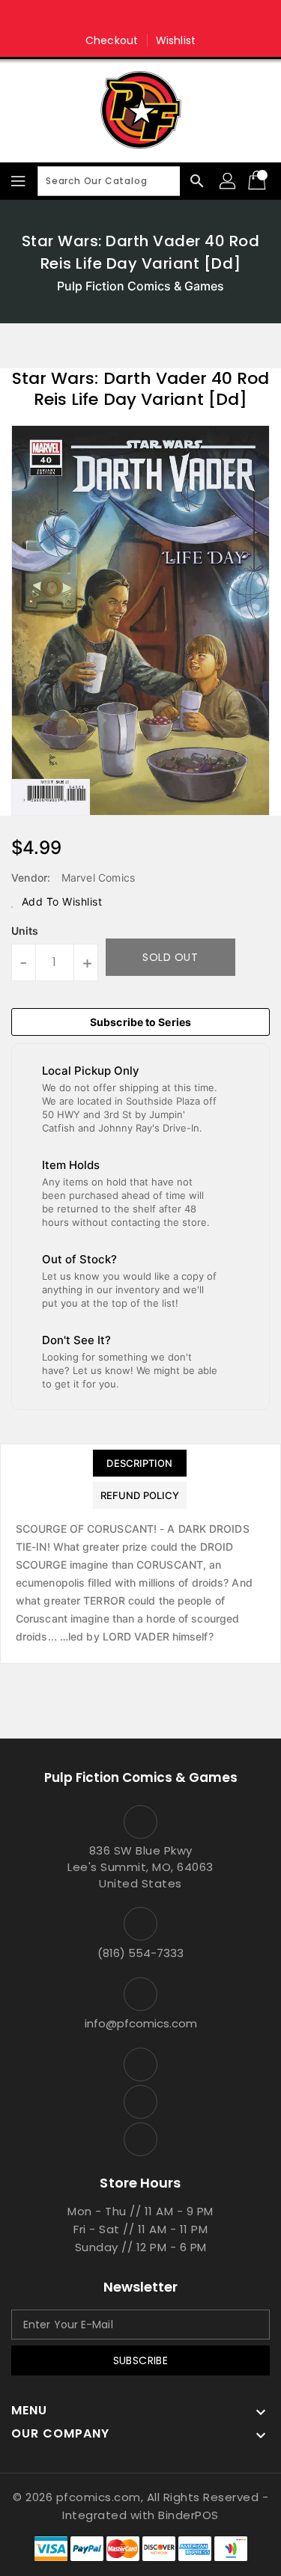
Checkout (112, 40)
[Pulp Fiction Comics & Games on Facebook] (112, 17)
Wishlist (176, 40)
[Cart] (259, 181)
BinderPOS (188, 2515)
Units (25, 931)
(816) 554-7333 (140, 1953)
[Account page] (229, 181)
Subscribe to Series (140, 1022)
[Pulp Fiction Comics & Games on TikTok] (169, 17)
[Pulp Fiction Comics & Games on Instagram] (141, 17)
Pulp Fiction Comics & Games (140, 286)
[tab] (140, 1463)
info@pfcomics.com (141, 2023)
